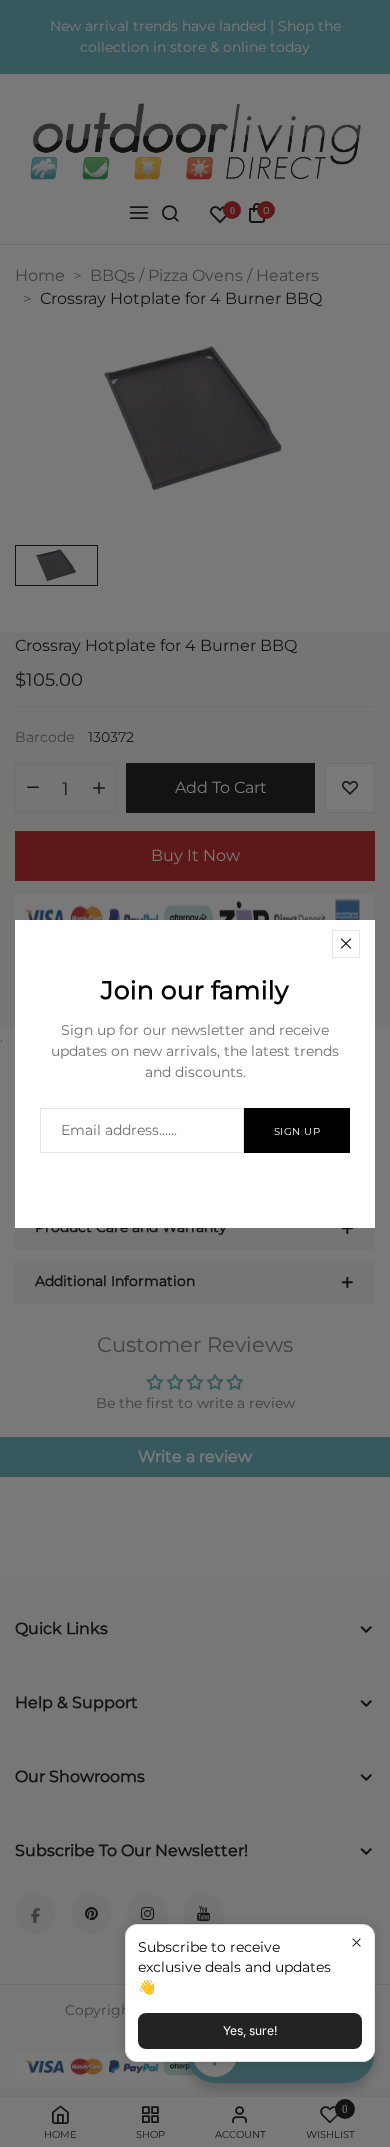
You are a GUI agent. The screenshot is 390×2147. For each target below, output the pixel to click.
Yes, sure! (250, 2030)
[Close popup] (356, 1942)
